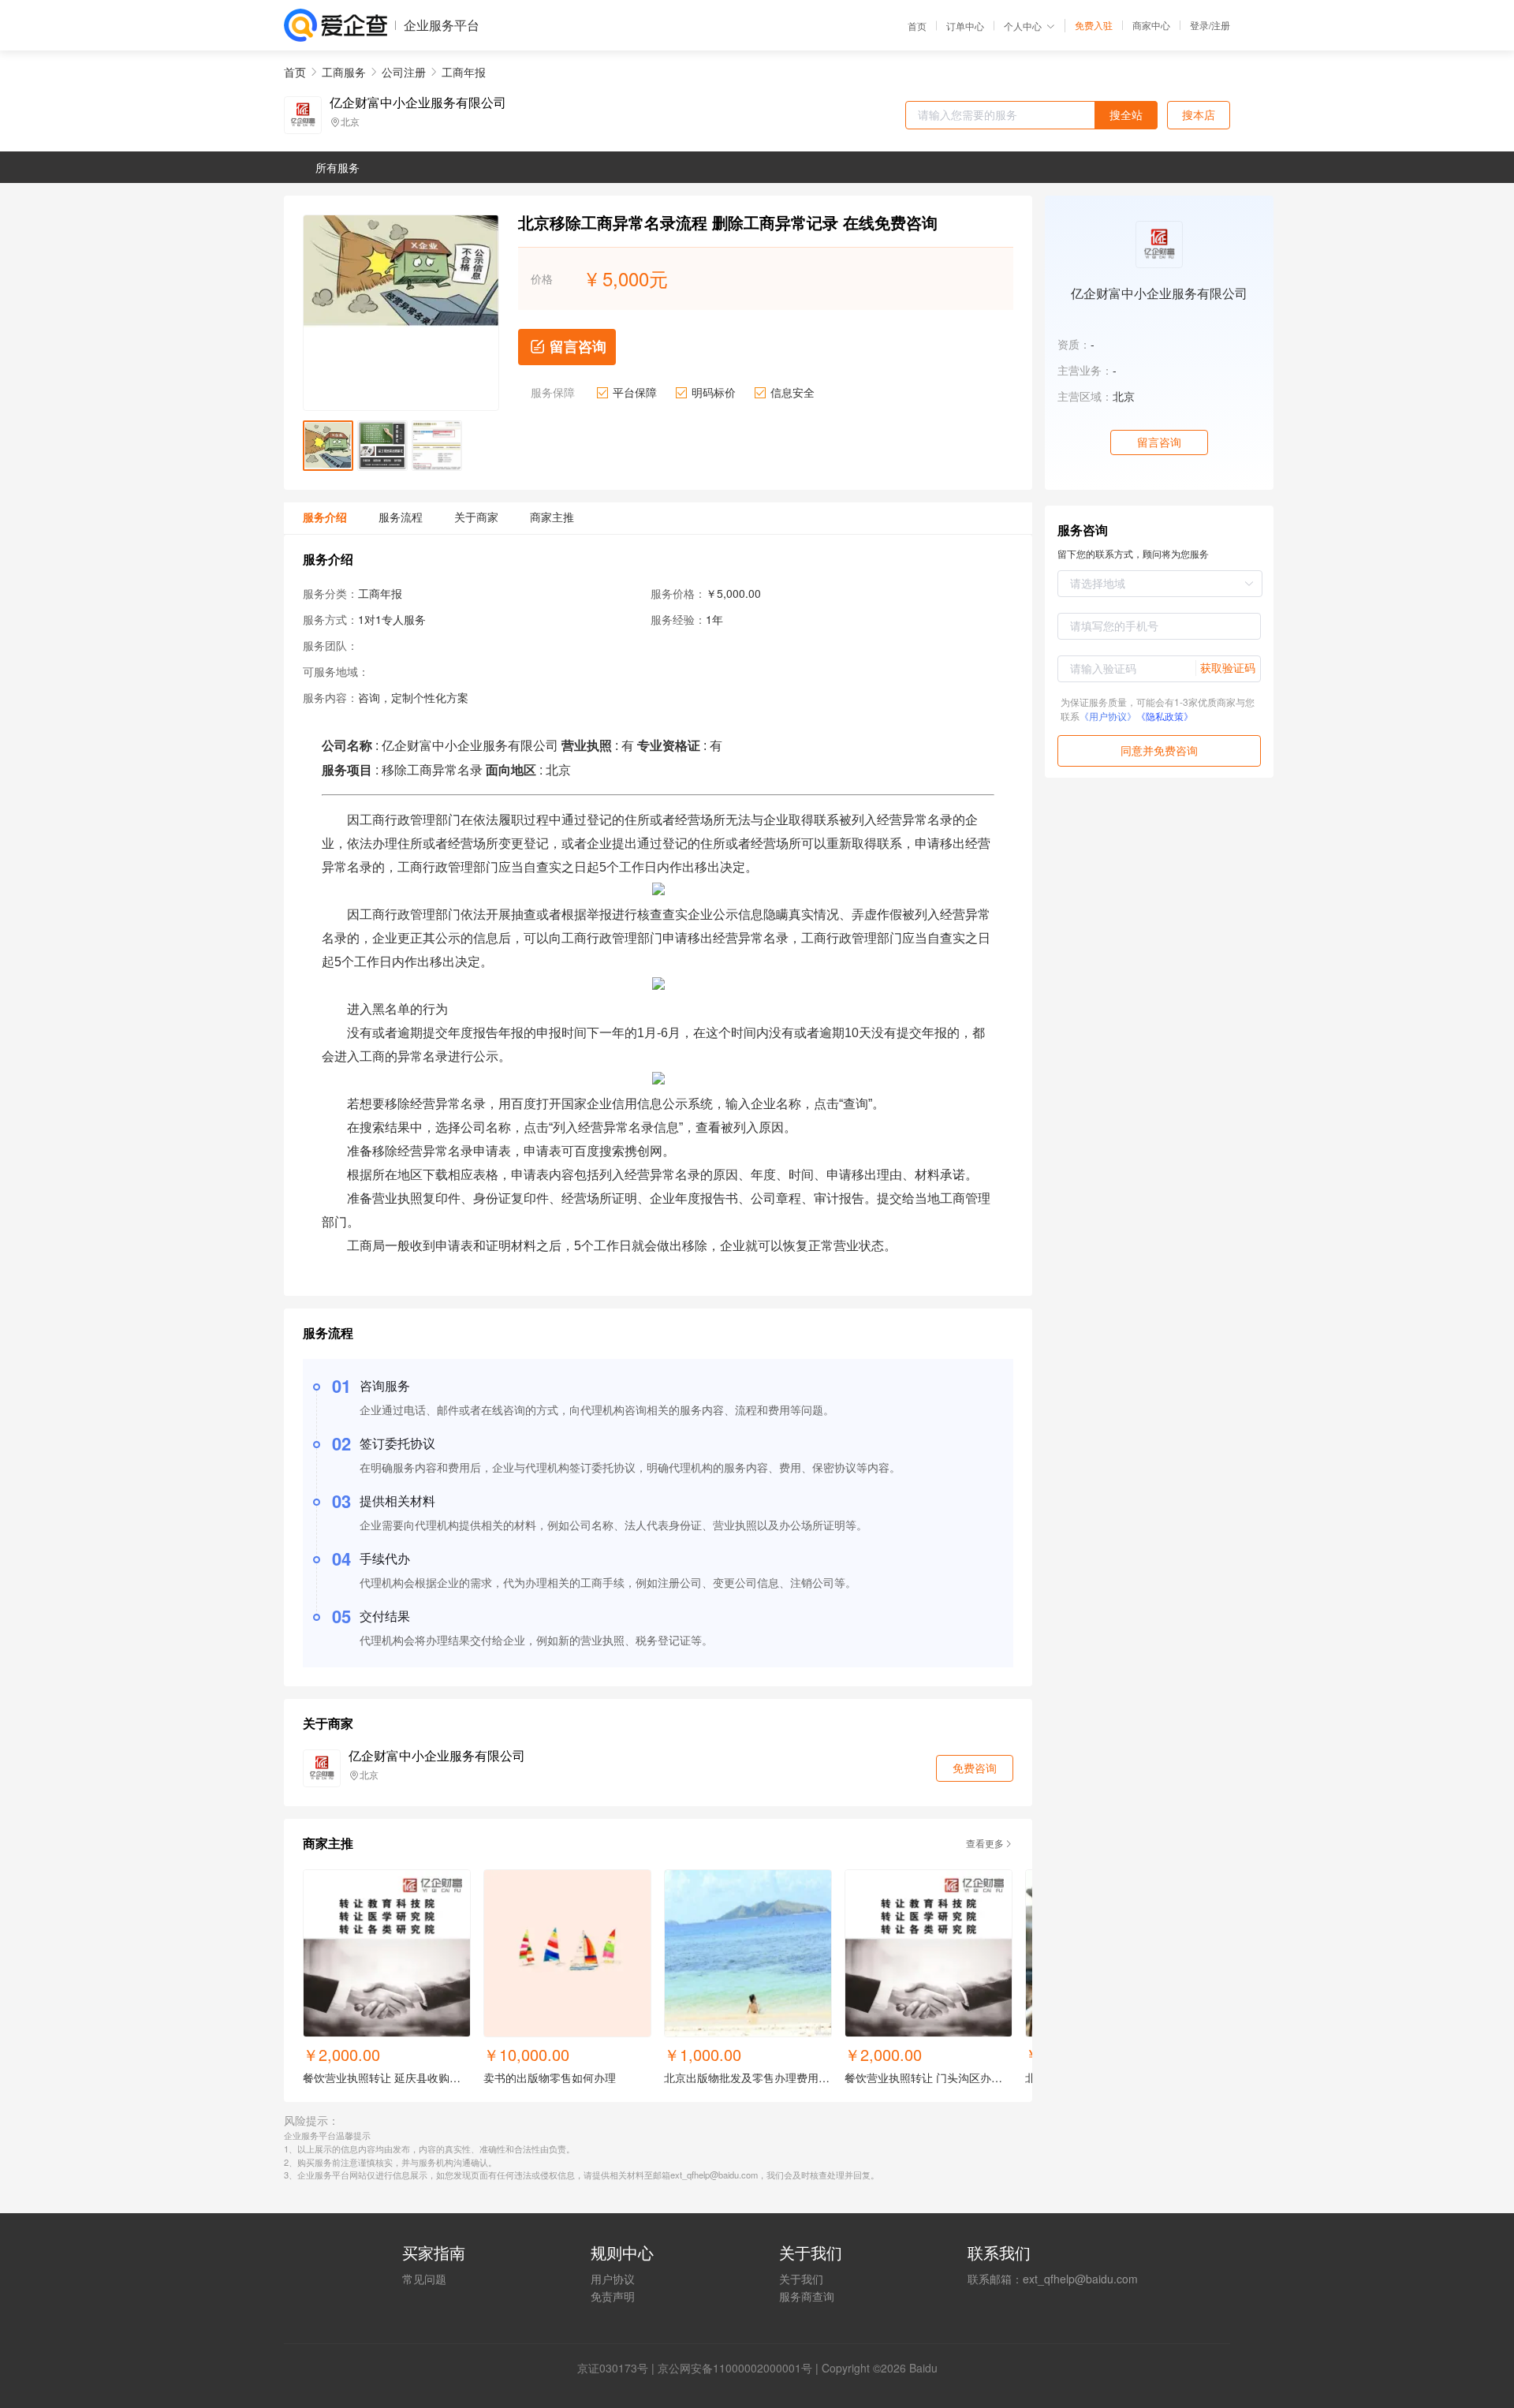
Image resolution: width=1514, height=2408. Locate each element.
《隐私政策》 (1165, 716)
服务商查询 (807, 2296)
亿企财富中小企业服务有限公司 (418, 103)
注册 (1221, 25)
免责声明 (613, 2296)
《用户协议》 (1108, 716)
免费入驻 (1094, 25)
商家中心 (1151, 25)
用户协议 (613, 2279)
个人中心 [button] (1023, 26)
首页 (917, 26)
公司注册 (404, 72)
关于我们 (801, 2279)
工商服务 (344, 72)
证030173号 (618, 2368)
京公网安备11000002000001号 (735, 2368)
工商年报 (464, 72)
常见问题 (424, 2279)
